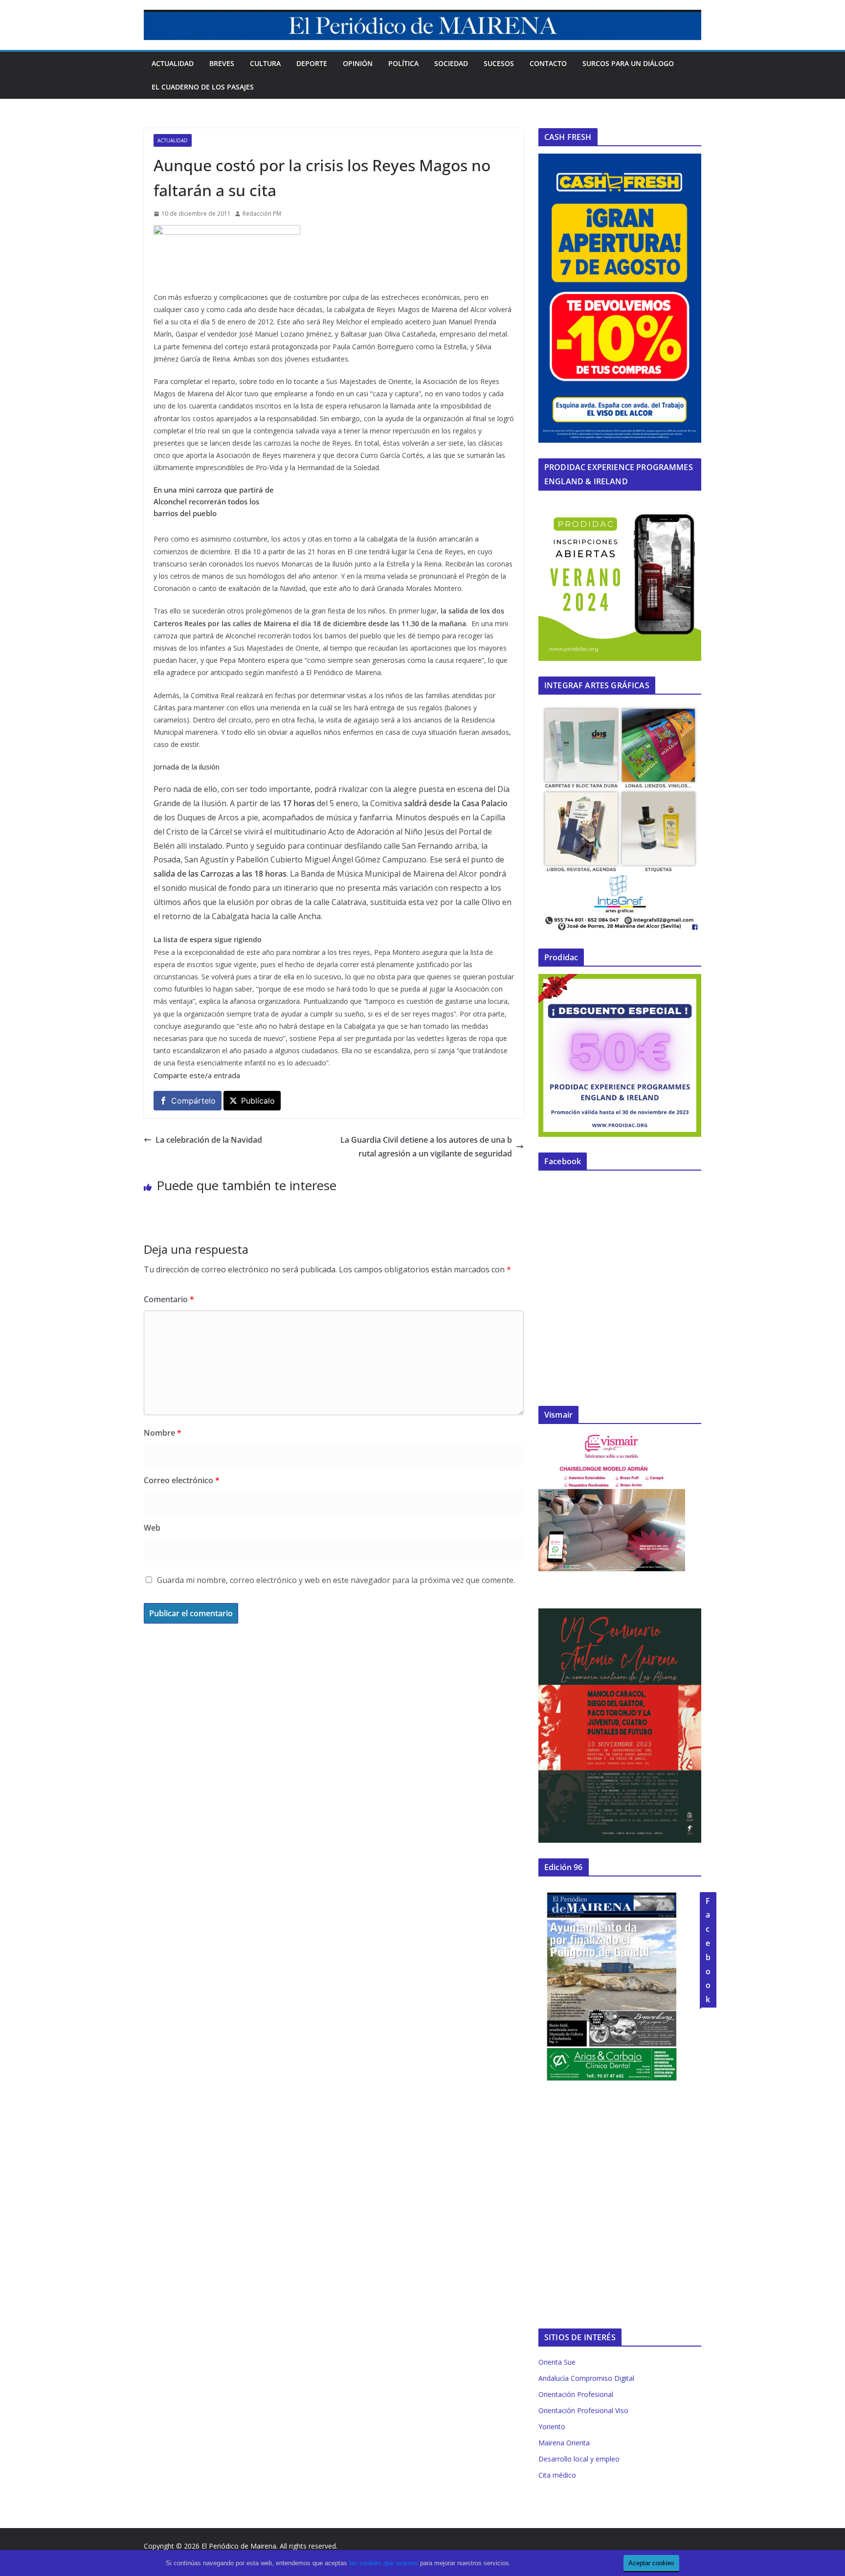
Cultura (265, 63)
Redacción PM (262, 214)
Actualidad (173, 63)
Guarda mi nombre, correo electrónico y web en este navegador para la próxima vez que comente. (336, 1580)
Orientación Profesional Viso (583, 2410)
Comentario (169, 1299)
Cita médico (557, 2475)
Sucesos (499, 63)
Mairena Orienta (564, 2443)
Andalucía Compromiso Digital (586, 2378)
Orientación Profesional (576, 2394)
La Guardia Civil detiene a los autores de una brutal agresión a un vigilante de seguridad (426, 1147)
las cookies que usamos (384, 2563)
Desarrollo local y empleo (579, 2459)
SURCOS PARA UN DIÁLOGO (628, 63)
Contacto (548, 63)
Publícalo (258, 1101)
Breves (222, 63)
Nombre (163, 1433)
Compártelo (193, 1101)
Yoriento (552, 2427)
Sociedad (451, 63)
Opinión (358, 63)
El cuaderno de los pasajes (203, 87)
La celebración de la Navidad (209, 1140)
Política (403, 63)
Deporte (312, 63)
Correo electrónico (182, 1480)
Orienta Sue (557, 2362)
